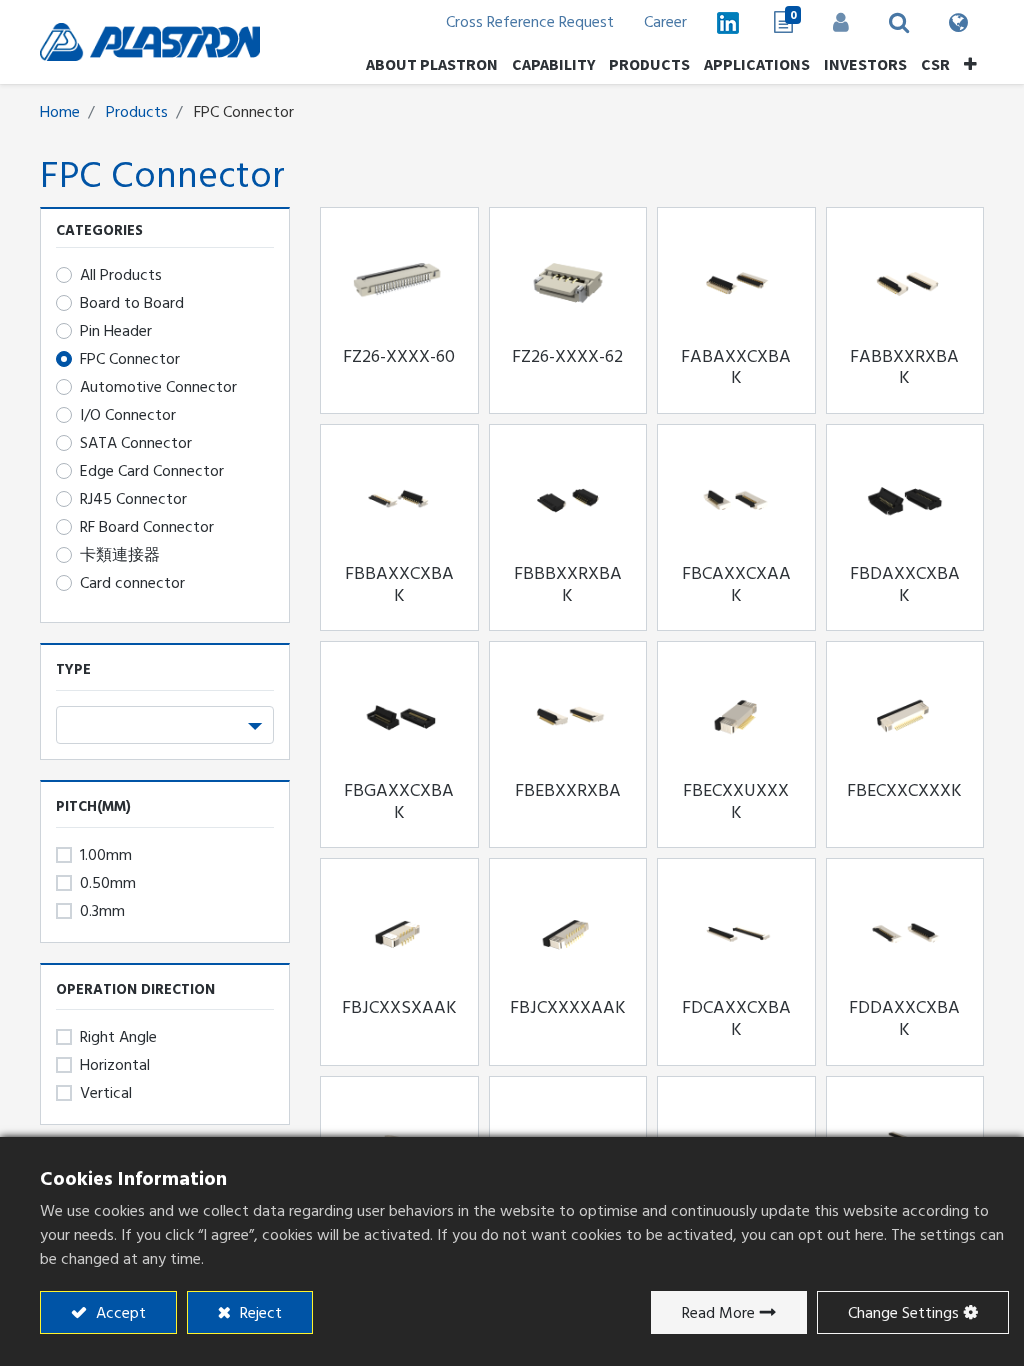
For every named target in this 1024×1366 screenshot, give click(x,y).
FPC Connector (130, 359)
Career (665, 22)
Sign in (841, 22)
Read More (718, 1313)
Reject (259, 1313)
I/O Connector (128, 415)
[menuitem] (865, 64)
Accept (119, 1313)
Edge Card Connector (152, 471)
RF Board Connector (147, 527)
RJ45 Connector (133, 499)
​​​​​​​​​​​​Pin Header (116, 331)
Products (137, 112)
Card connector (132, 583)
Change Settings (903, 1313)
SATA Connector (136, 443)
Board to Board (132, 303)
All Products (121, 275)
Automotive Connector (158, 387)
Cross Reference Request (530, 22)
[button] (970, 64)
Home (60, 112)
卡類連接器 (120, 555)
